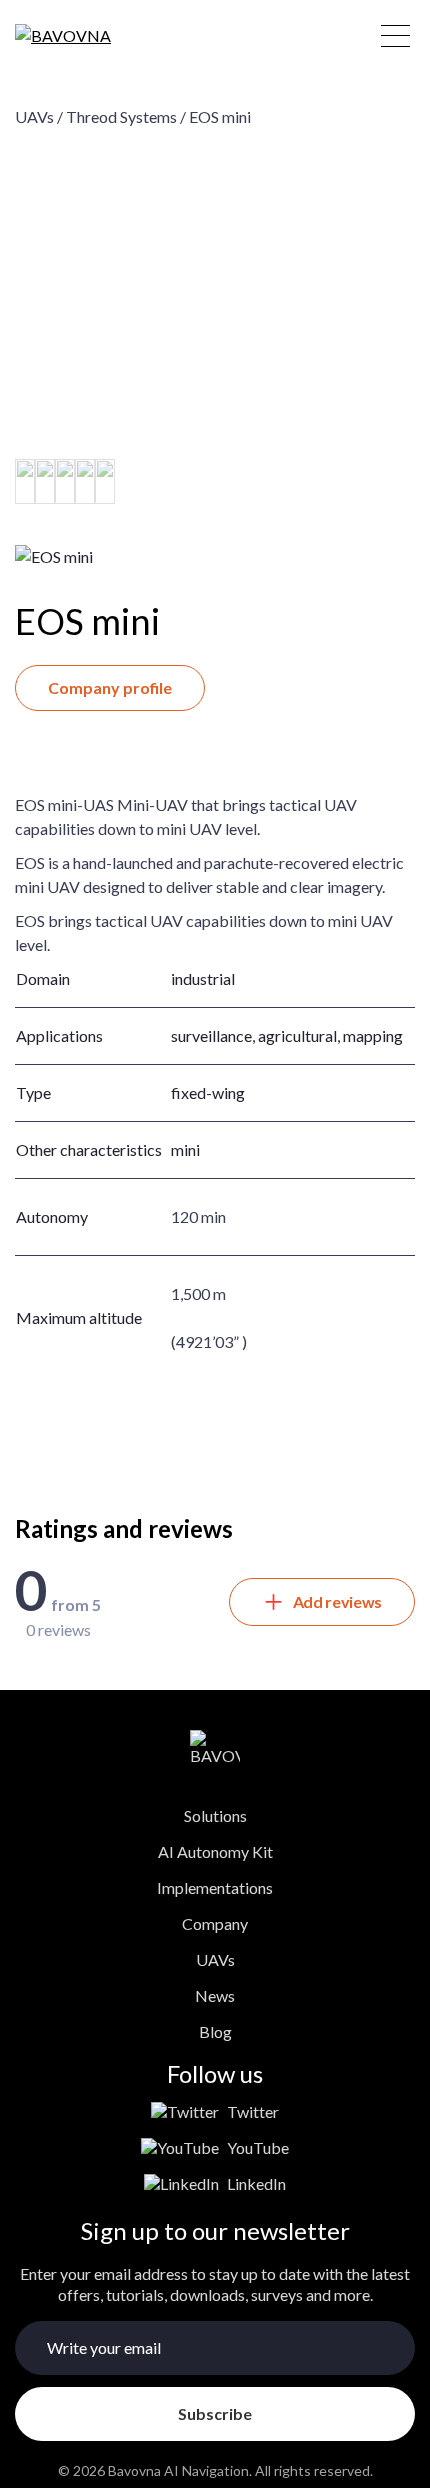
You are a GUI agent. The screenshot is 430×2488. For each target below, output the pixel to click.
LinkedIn (256, 2183)
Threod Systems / (126, 116)
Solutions (215, 1815)
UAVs (215, 1959)
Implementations (215, 1887)
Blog (215, 2031)
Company (215, 1923)
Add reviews (337, 1601)
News (215, 1995)
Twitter (253, 2111)
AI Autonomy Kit (215, 1851)
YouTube (258, 2147)
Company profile (110, 687)
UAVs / (39, 116)
